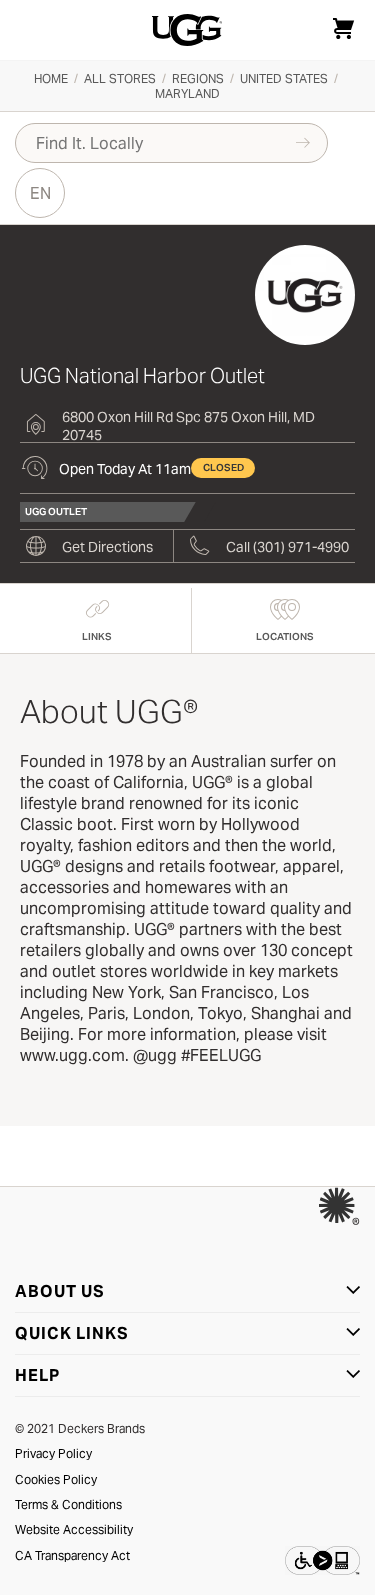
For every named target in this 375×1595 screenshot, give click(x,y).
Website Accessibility (74, 1529)
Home (51, 78)
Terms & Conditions (68, 1504)
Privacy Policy (53, 1453)
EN (40, 193)
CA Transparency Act (72, 1555)
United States (284, 78)
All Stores (120, 78)
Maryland (187, 93)
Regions (198, 78)
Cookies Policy (56, 1479)
